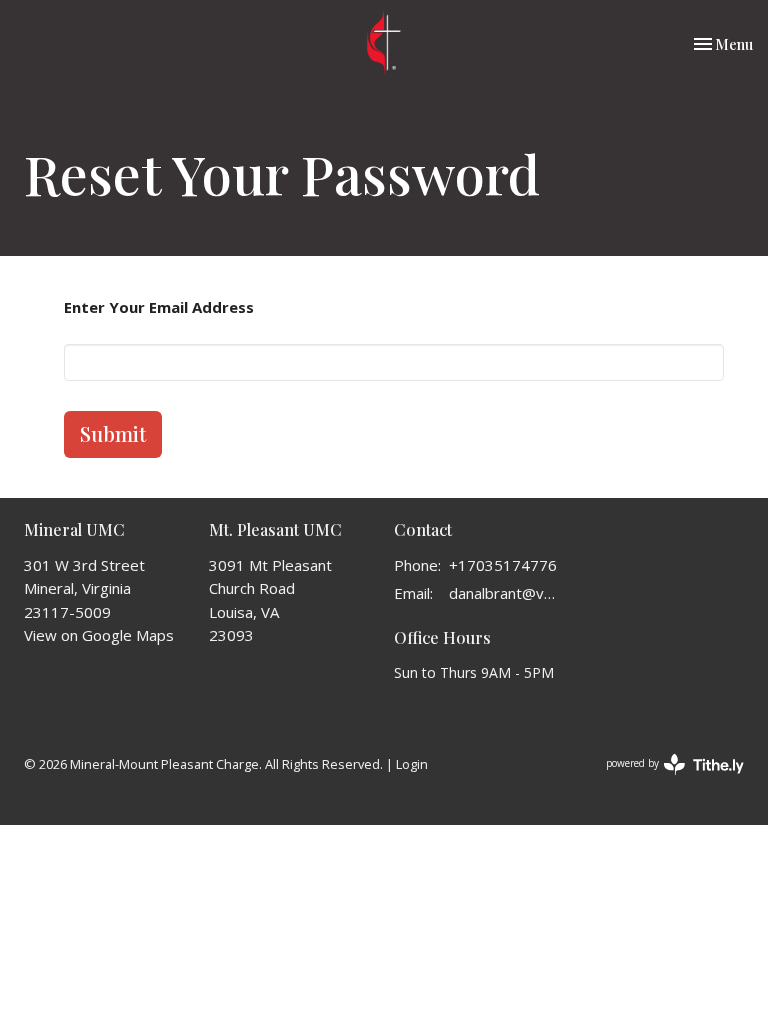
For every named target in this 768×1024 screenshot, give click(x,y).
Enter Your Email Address (159, 307)
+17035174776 (503, 565)
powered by (664, 780)
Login (412, 764)
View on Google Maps (99, 635)
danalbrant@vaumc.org (504, 593)
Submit (113, 433)
